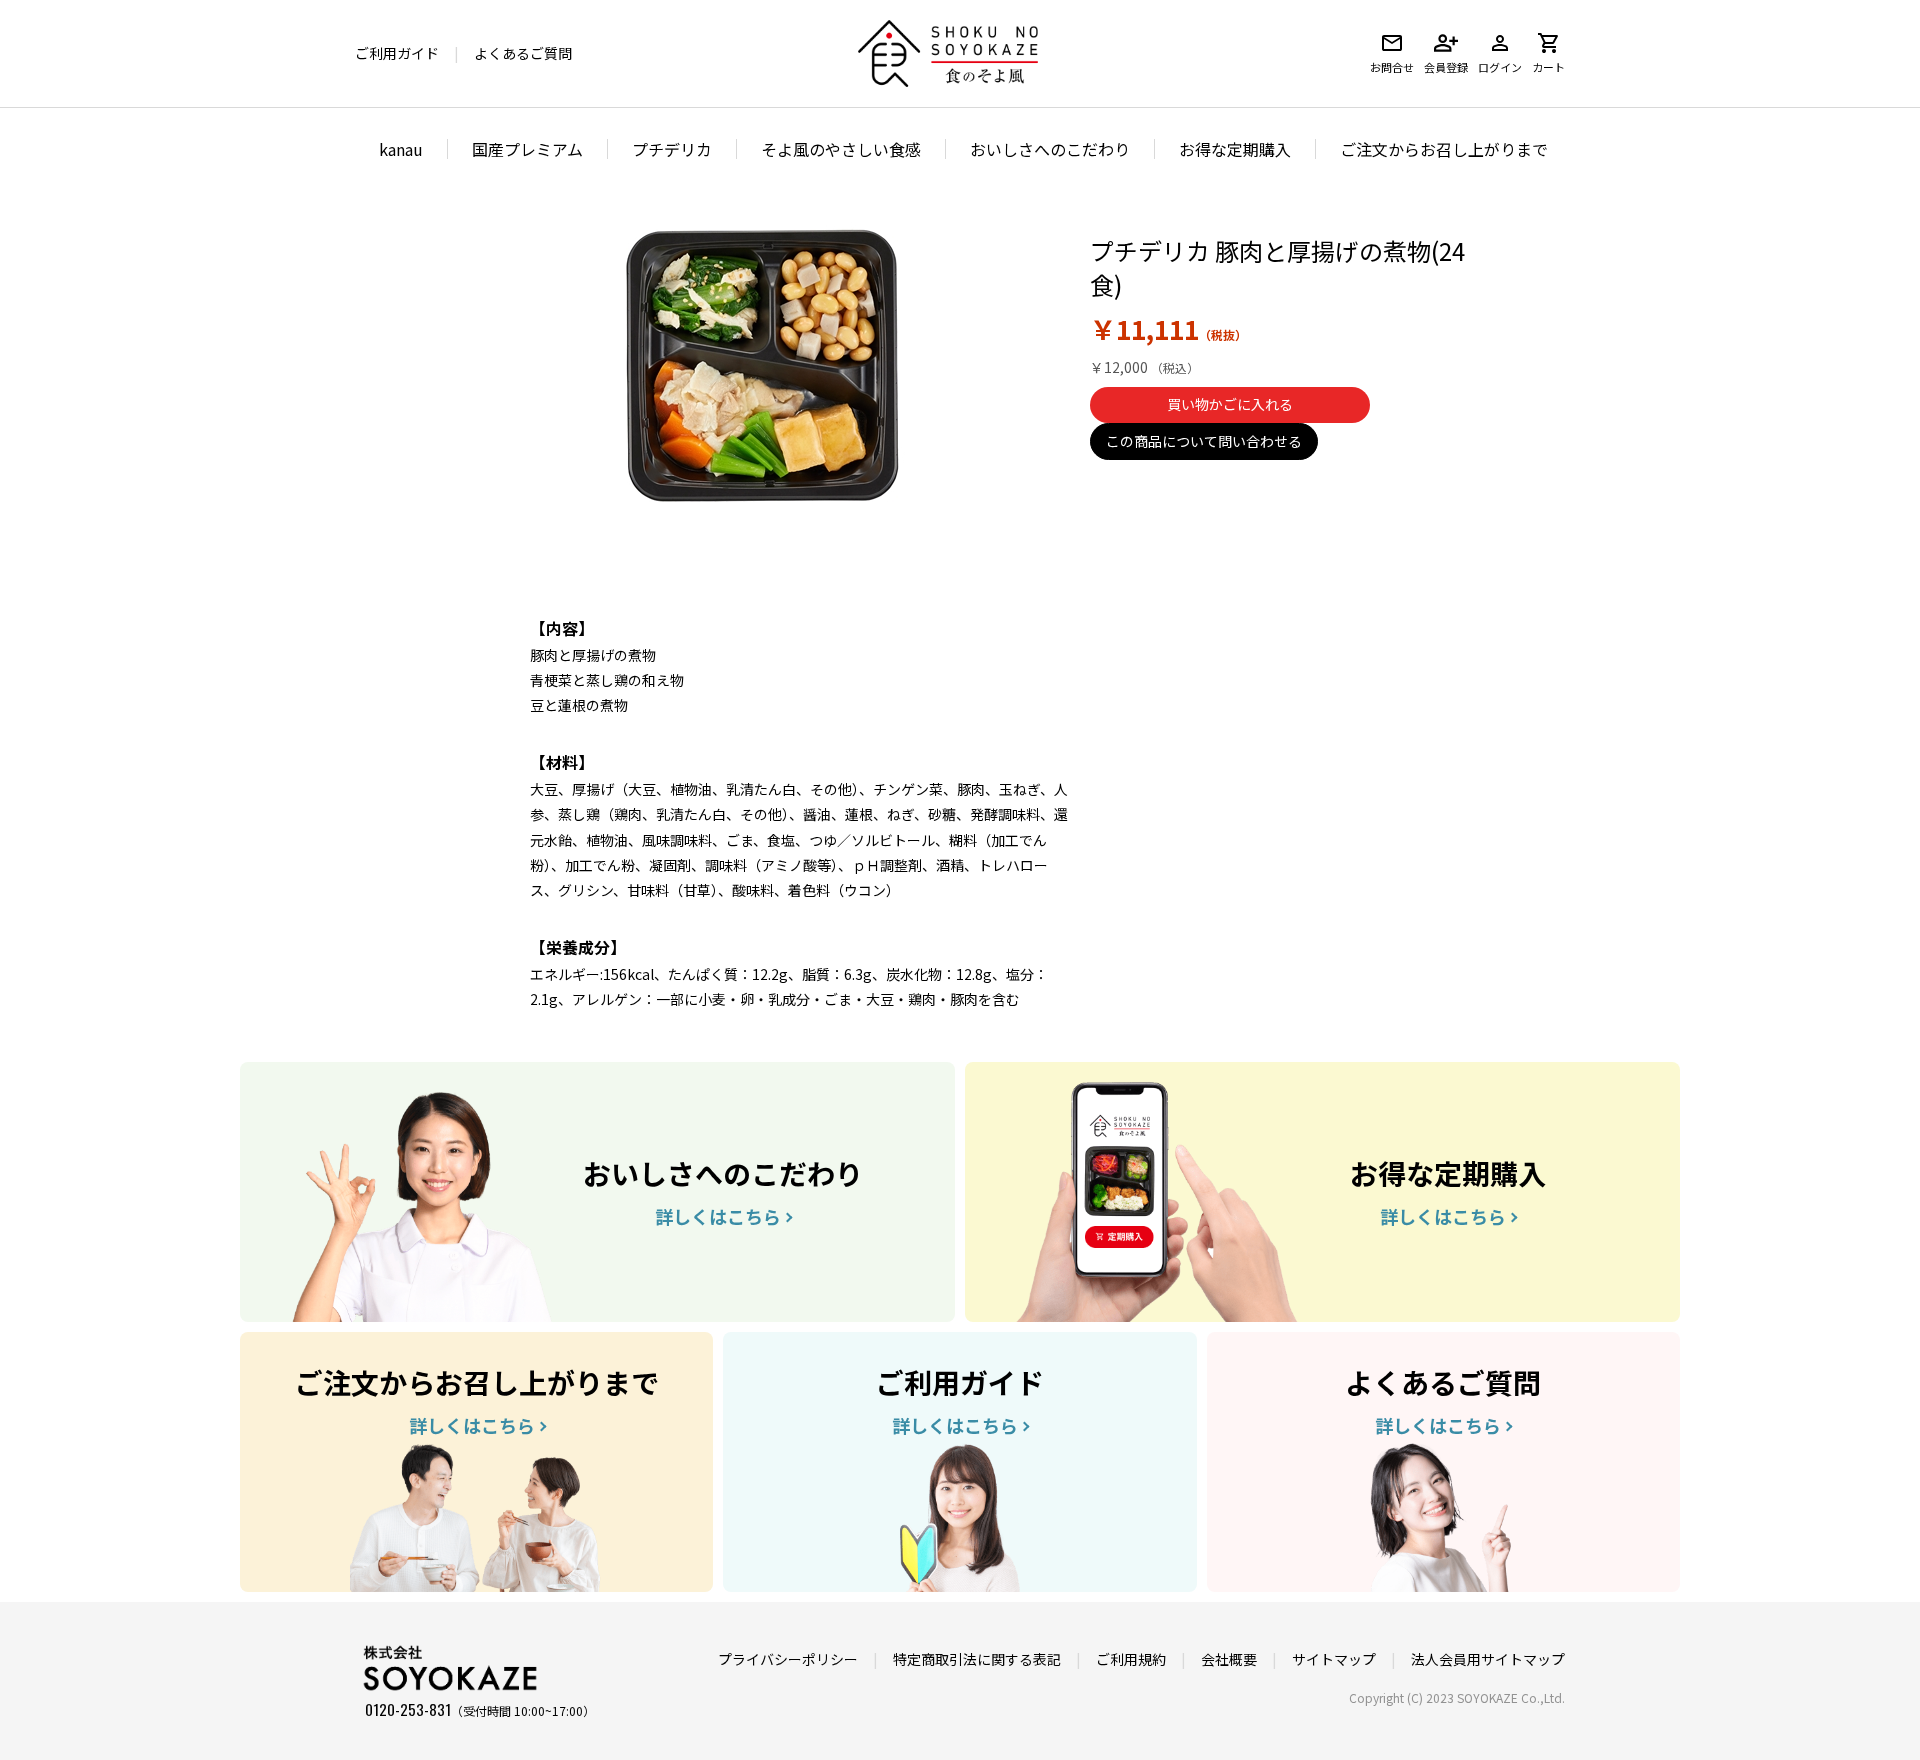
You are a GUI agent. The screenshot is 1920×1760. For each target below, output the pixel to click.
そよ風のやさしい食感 (841, 149)
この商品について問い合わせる (1204, 441)
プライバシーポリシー (788, 1659)
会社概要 (1229, 1659)
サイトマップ (1334, 1659)
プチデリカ (672, 149)
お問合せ (1392, 67)
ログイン (1500, 67)
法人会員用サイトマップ (1488, 1659)
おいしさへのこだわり (1050, 149)
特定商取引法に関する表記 (977, 1659)
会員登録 (1446, 67)
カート (1548, 67)
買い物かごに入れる (1230, 404)
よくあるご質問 (523, 53)
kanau (401, 149)
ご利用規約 (1131, 1659)
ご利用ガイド (397, 53)
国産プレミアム (527, 149)
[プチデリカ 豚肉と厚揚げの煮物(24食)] (760, 364)
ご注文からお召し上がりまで (1444, 149)
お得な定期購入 (1235, 149)
